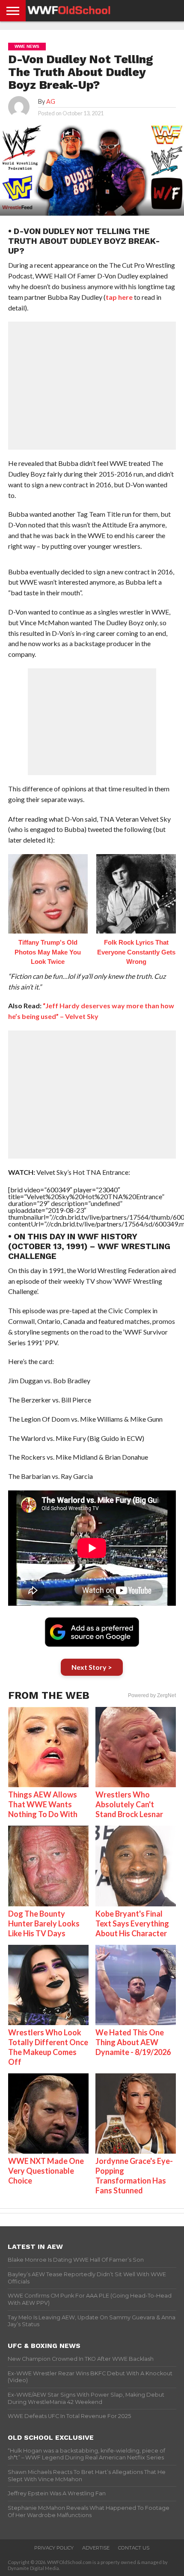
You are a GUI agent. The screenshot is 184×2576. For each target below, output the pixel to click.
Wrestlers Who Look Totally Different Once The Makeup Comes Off (48, 2047)
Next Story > (92, 1667)
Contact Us (134, 2548)
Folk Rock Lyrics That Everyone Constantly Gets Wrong (136, 952)
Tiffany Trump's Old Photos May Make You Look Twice (48, 952)
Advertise (96, 2548)
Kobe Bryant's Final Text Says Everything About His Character (132, 1923)
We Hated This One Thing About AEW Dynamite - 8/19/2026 (133, 2042)
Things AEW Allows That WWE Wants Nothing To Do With (43, 1804)
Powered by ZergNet (152, 1695)
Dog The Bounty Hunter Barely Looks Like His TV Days (44, 1923)
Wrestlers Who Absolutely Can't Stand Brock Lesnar (129, 1804)
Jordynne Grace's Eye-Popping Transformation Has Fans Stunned (134, 2176)
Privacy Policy (54, 2548)
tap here (119, 297)
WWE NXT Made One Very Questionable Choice (46, 2171)
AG (51, 101)
